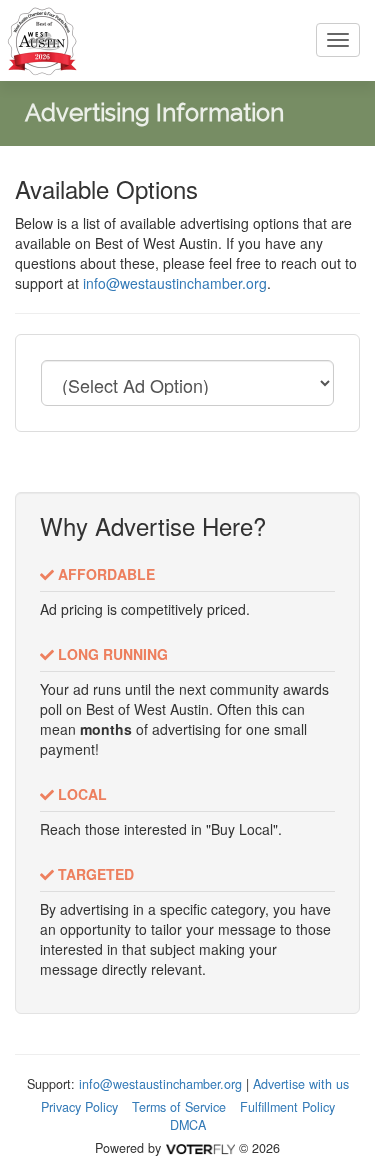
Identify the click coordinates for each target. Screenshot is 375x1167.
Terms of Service (179, 1107)
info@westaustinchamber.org (175, 283)
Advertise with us (301, 1084)
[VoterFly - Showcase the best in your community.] (200, 1148)
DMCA (188, 1125)
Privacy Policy (79, 1107)
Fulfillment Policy (287, 1107)
